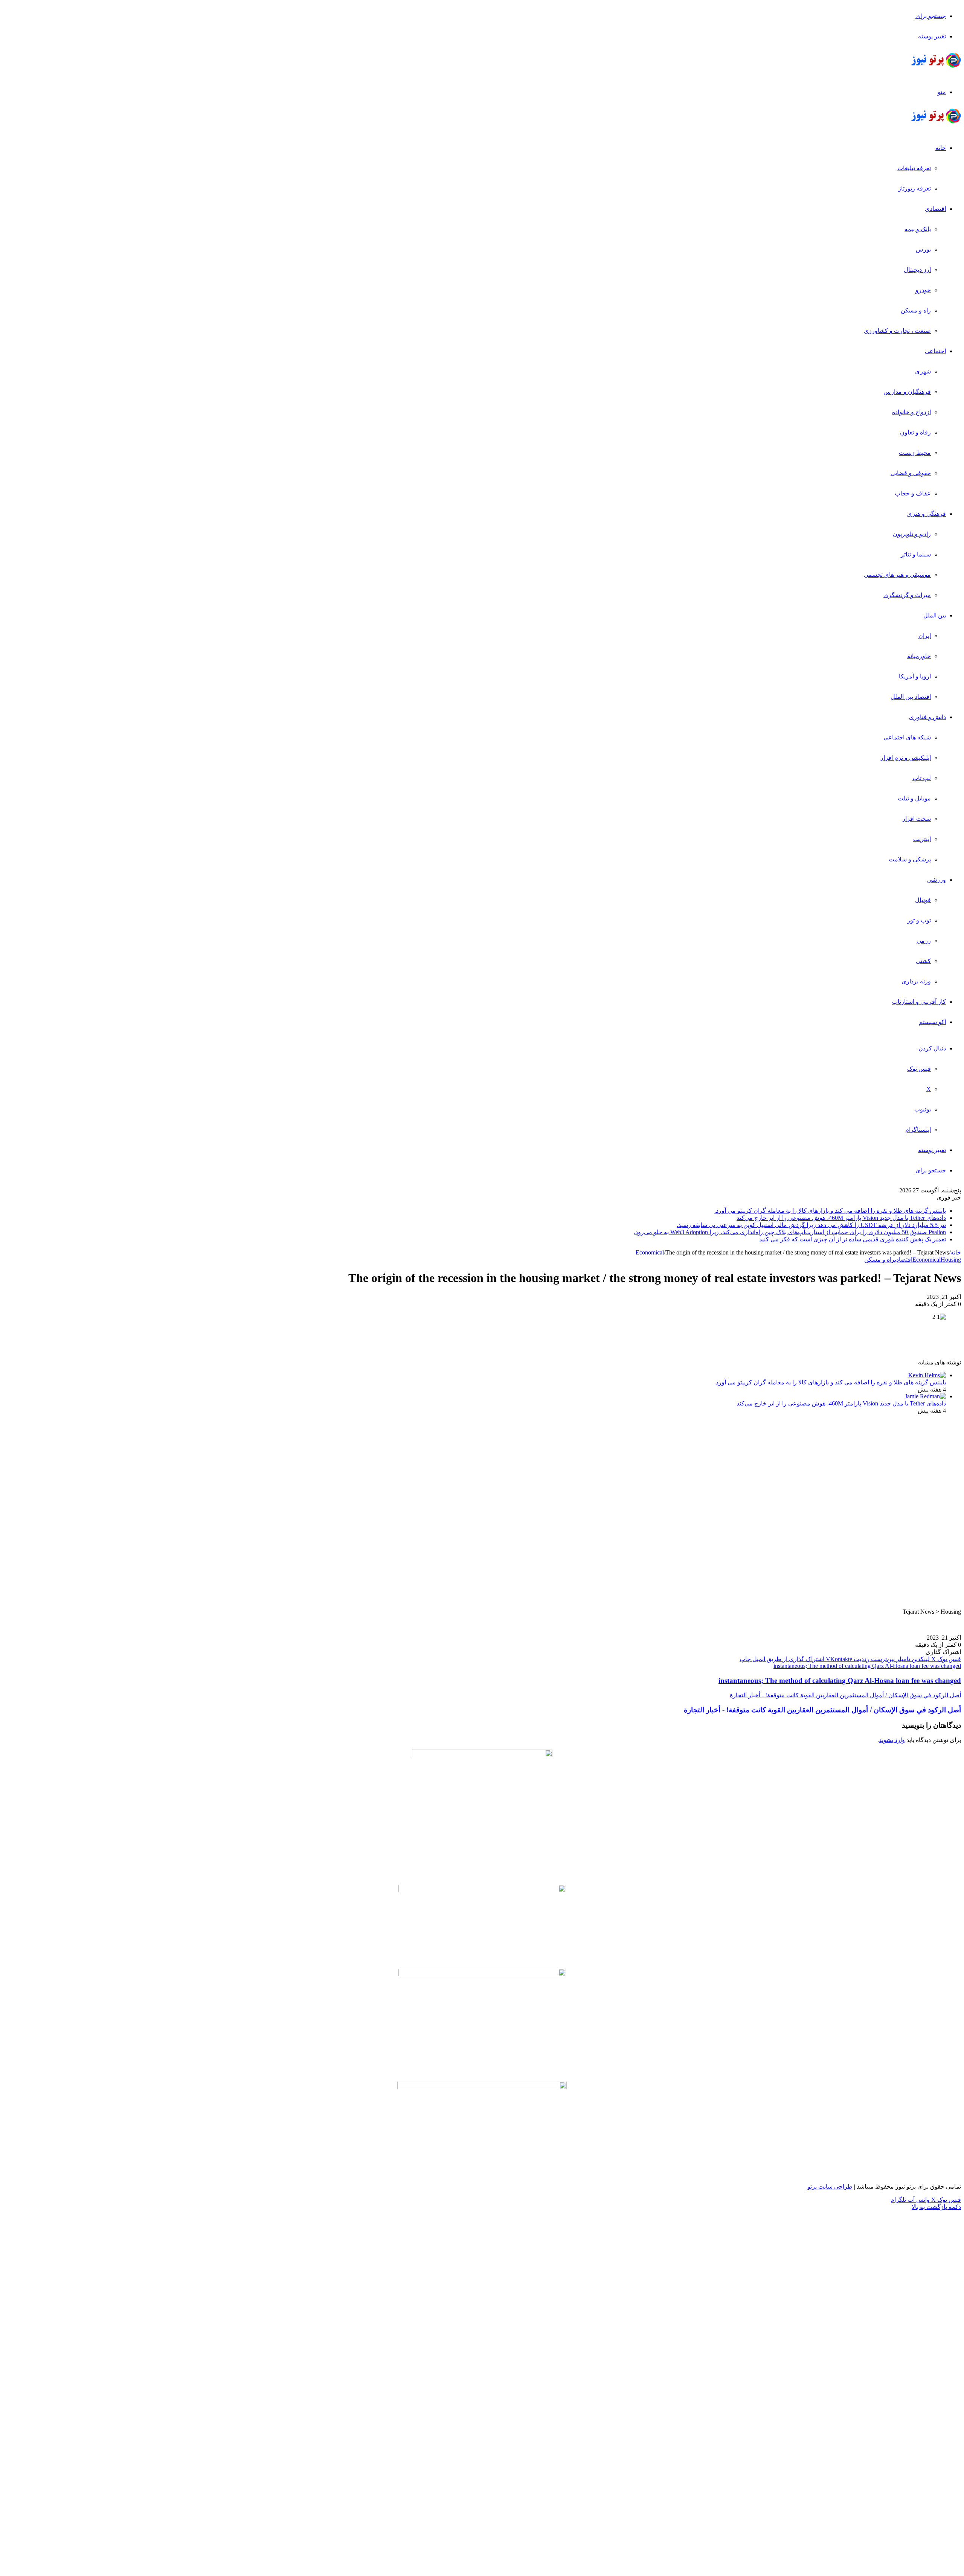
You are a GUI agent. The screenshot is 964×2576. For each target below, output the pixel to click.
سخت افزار (917, 819)
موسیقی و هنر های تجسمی (897, 575)
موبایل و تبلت (914, 798)
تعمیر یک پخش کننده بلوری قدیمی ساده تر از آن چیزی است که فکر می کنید (853, 1239)
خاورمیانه (919, 656)
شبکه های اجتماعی (907, 737)
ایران (925, 636)
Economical (650, 1252)
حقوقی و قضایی (911, 473)
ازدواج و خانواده (911, 412)
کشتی (923, 961)
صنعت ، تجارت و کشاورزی (897, 331)
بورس (923, 249)
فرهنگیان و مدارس (907, 392)
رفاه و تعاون (915, 432)
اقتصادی (935, 209)
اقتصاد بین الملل (911, 697)
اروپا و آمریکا (915, 676)
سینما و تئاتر (916, 554)
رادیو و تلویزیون (912, 534)
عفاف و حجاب (913, 493)
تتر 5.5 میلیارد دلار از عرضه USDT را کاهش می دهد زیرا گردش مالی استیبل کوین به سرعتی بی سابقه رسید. (811, 1225)
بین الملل (935, 615)
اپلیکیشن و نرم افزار (906, 758)
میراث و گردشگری (907, 595)
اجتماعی (935, 351)
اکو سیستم (932, 1022)
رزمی (924, 941)
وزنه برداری (916, 981)
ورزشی (937, 880)
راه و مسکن (916, 310)
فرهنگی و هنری (927, 514)
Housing (951, 1260)
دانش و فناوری (927, 717)
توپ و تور (919, 920)
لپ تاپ (922, 778)
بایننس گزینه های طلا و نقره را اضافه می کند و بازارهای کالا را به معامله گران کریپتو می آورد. (830, 1211)
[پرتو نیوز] (936, 66)
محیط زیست (915, 453)
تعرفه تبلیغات (914, 168)
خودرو (923, 290)
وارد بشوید (892, 1740)
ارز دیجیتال (917, 270)
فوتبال (923, 900)
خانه (941, 148)
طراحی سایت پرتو (830, 2187)
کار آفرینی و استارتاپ (919, 1002)
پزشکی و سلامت (910, 859)
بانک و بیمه (918, 229)
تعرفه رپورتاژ (914, 188)
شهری (923, 371)
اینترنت (922, 839)
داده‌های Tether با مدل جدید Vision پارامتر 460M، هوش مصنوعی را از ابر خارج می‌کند (841, 1218)
